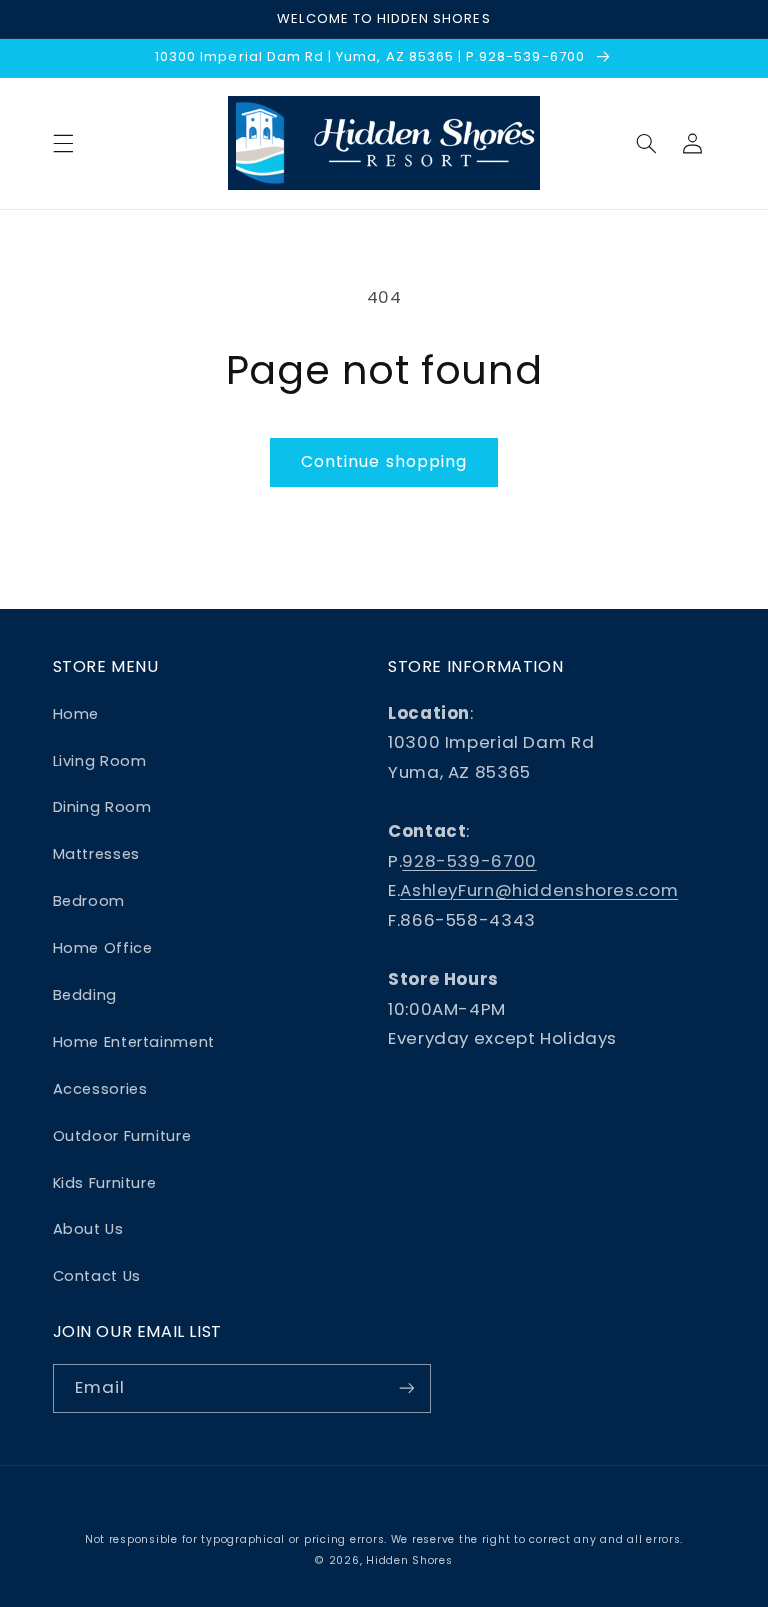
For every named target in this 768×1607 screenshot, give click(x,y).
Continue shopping (384, 461)
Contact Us (97, 1276)
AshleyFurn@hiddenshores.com (539, 890)
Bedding (85, 995)
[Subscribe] (406, 1388)
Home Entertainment (134, 1042)
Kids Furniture (105, 1183)
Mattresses (96, 854)
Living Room (100, 761)
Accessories (100, 1089)
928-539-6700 (469, 861)
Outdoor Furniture (122, 1136)
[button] (63, 143)
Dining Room (102, 807)
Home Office (103, 948)
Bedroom (89, 901)
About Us (88, 1229)
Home (76, 714)
